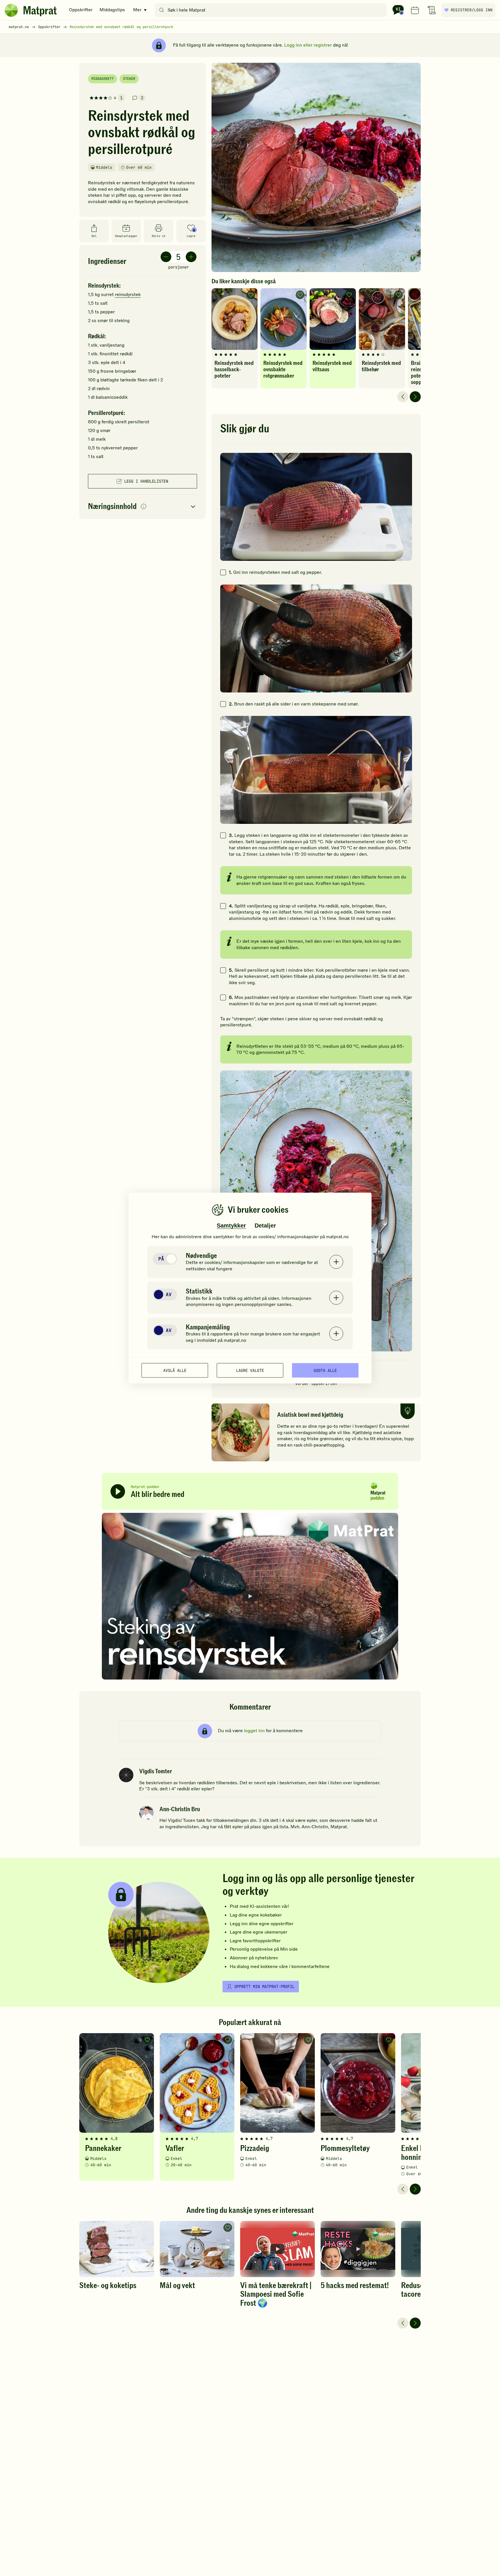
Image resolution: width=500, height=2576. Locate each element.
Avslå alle (175, 1370)
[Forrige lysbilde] (403, 397)
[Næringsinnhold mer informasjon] (144, 507)
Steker (129, 79)
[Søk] (162, 10)
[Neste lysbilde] (415, 397)
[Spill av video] (250, 1596)
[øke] (191, 257)
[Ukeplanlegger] (415, 10)
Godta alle (325, 1370)
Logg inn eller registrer (308, 45)
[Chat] (398, 10)
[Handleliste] (432, 10)
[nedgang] (166, 257)
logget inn (254, 1731)
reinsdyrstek (128, 295)
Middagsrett (103, 79)
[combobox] (272, 10)
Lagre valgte (250, 1370)
